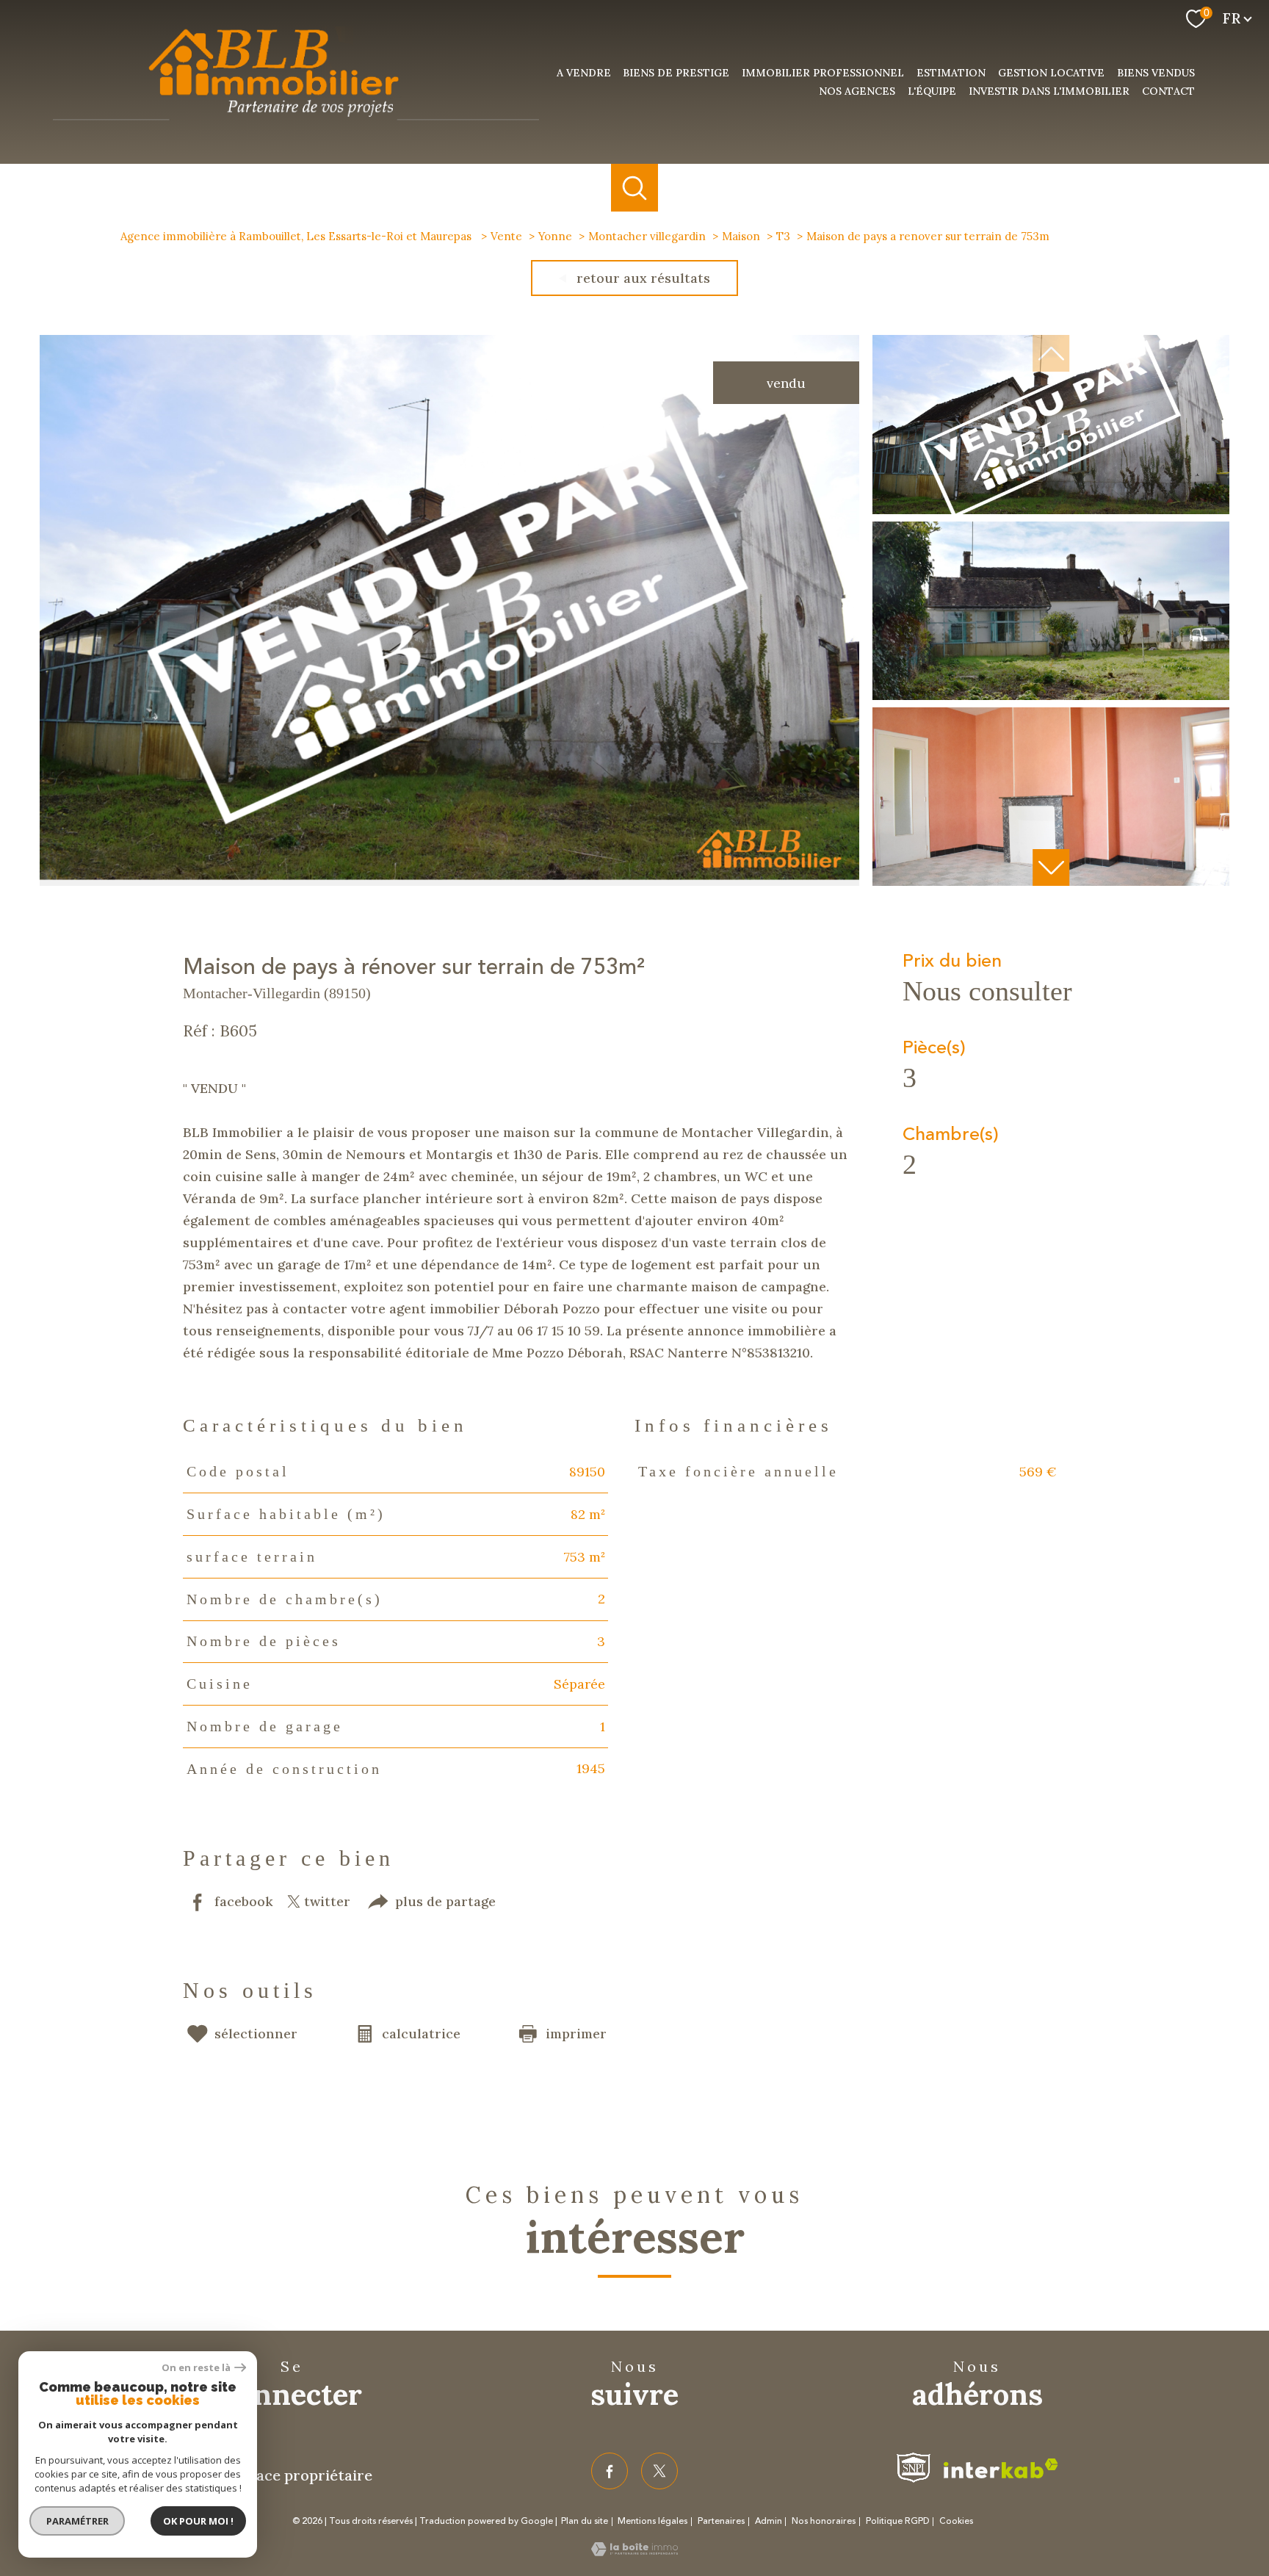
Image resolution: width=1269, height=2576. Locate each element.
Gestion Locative (1051, 73)
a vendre (584, 73)
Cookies (956, 2522)
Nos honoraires (824, 2521)
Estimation (951, 73)
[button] (1051, 867)
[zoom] (449, 881)
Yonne (555, 236)
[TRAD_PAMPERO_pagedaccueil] (296, 126)
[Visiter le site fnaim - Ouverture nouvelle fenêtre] (914, 2468)
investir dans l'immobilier (1049, 91)
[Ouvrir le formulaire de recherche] (635, 188)
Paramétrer (77, 2521)
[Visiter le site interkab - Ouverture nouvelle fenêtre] (1001, 2468)
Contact (1168, 91)
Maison (741, 236)
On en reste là (196, 2368)
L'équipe (932, 91)
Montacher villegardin (647, 236)
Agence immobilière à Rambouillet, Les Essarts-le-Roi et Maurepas (297, 236)
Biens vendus (1156, 73)
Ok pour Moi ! (198, 2521)
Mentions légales (652, 2521)
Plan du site (585, 2521)
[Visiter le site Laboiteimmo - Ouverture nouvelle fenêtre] (634, 2551)
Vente (506, 236)
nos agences (857, 91)
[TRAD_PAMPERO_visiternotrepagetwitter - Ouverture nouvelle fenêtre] (659, 2471)
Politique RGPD (898, 2521)
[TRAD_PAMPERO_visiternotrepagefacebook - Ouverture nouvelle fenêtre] (610, 2471)
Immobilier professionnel (823, 73)
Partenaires (721, 2521)
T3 (783, 236)
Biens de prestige (676, 73)
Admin (769, 2521)
